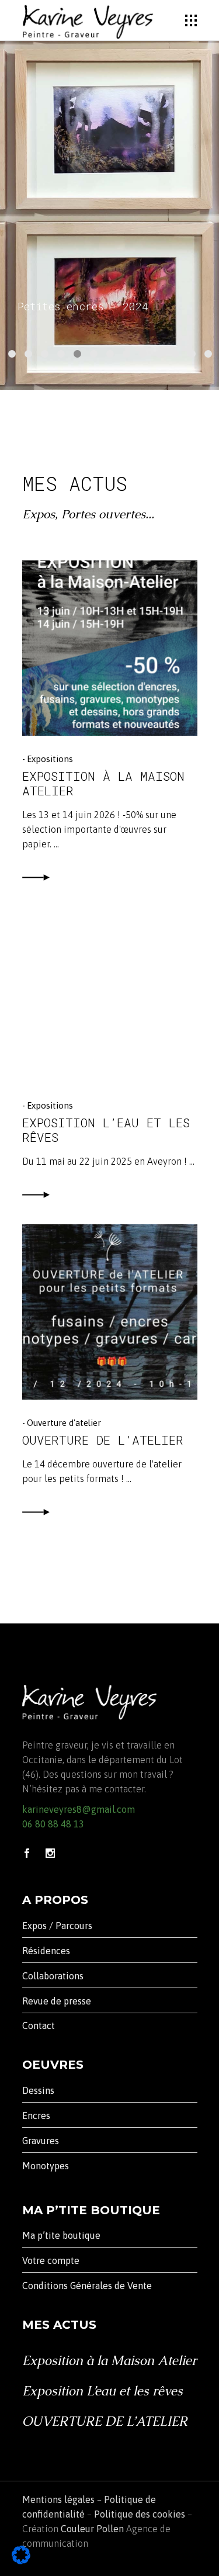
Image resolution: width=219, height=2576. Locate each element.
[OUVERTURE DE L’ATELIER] (110, 1312)
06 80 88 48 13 (53, 1824)
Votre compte (51, 2260)
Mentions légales (58, 2499)
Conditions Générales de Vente (87, 2286)
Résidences (46, 1951)
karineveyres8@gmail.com (79, 1809)
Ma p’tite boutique (61, 2235)
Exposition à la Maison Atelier (103, 783)
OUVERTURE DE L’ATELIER (103, 1440)
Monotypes (46, 2166)
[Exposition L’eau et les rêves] (110, 995)
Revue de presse (57, 2001)
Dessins (38, 2090)
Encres (36, 2115)
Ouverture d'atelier (64, 1423)
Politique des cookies (140, 2514)
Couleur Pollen (92, 2529)
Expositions (50, 759)
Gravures (41, 2141)
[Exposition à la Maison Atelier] (110, 648)
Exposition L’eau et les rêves (106, 1130)
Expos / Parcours (57, 1926)
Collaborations (53, 1976)
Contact (39, 2026)
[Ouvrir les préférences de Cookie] (21, 2561)
